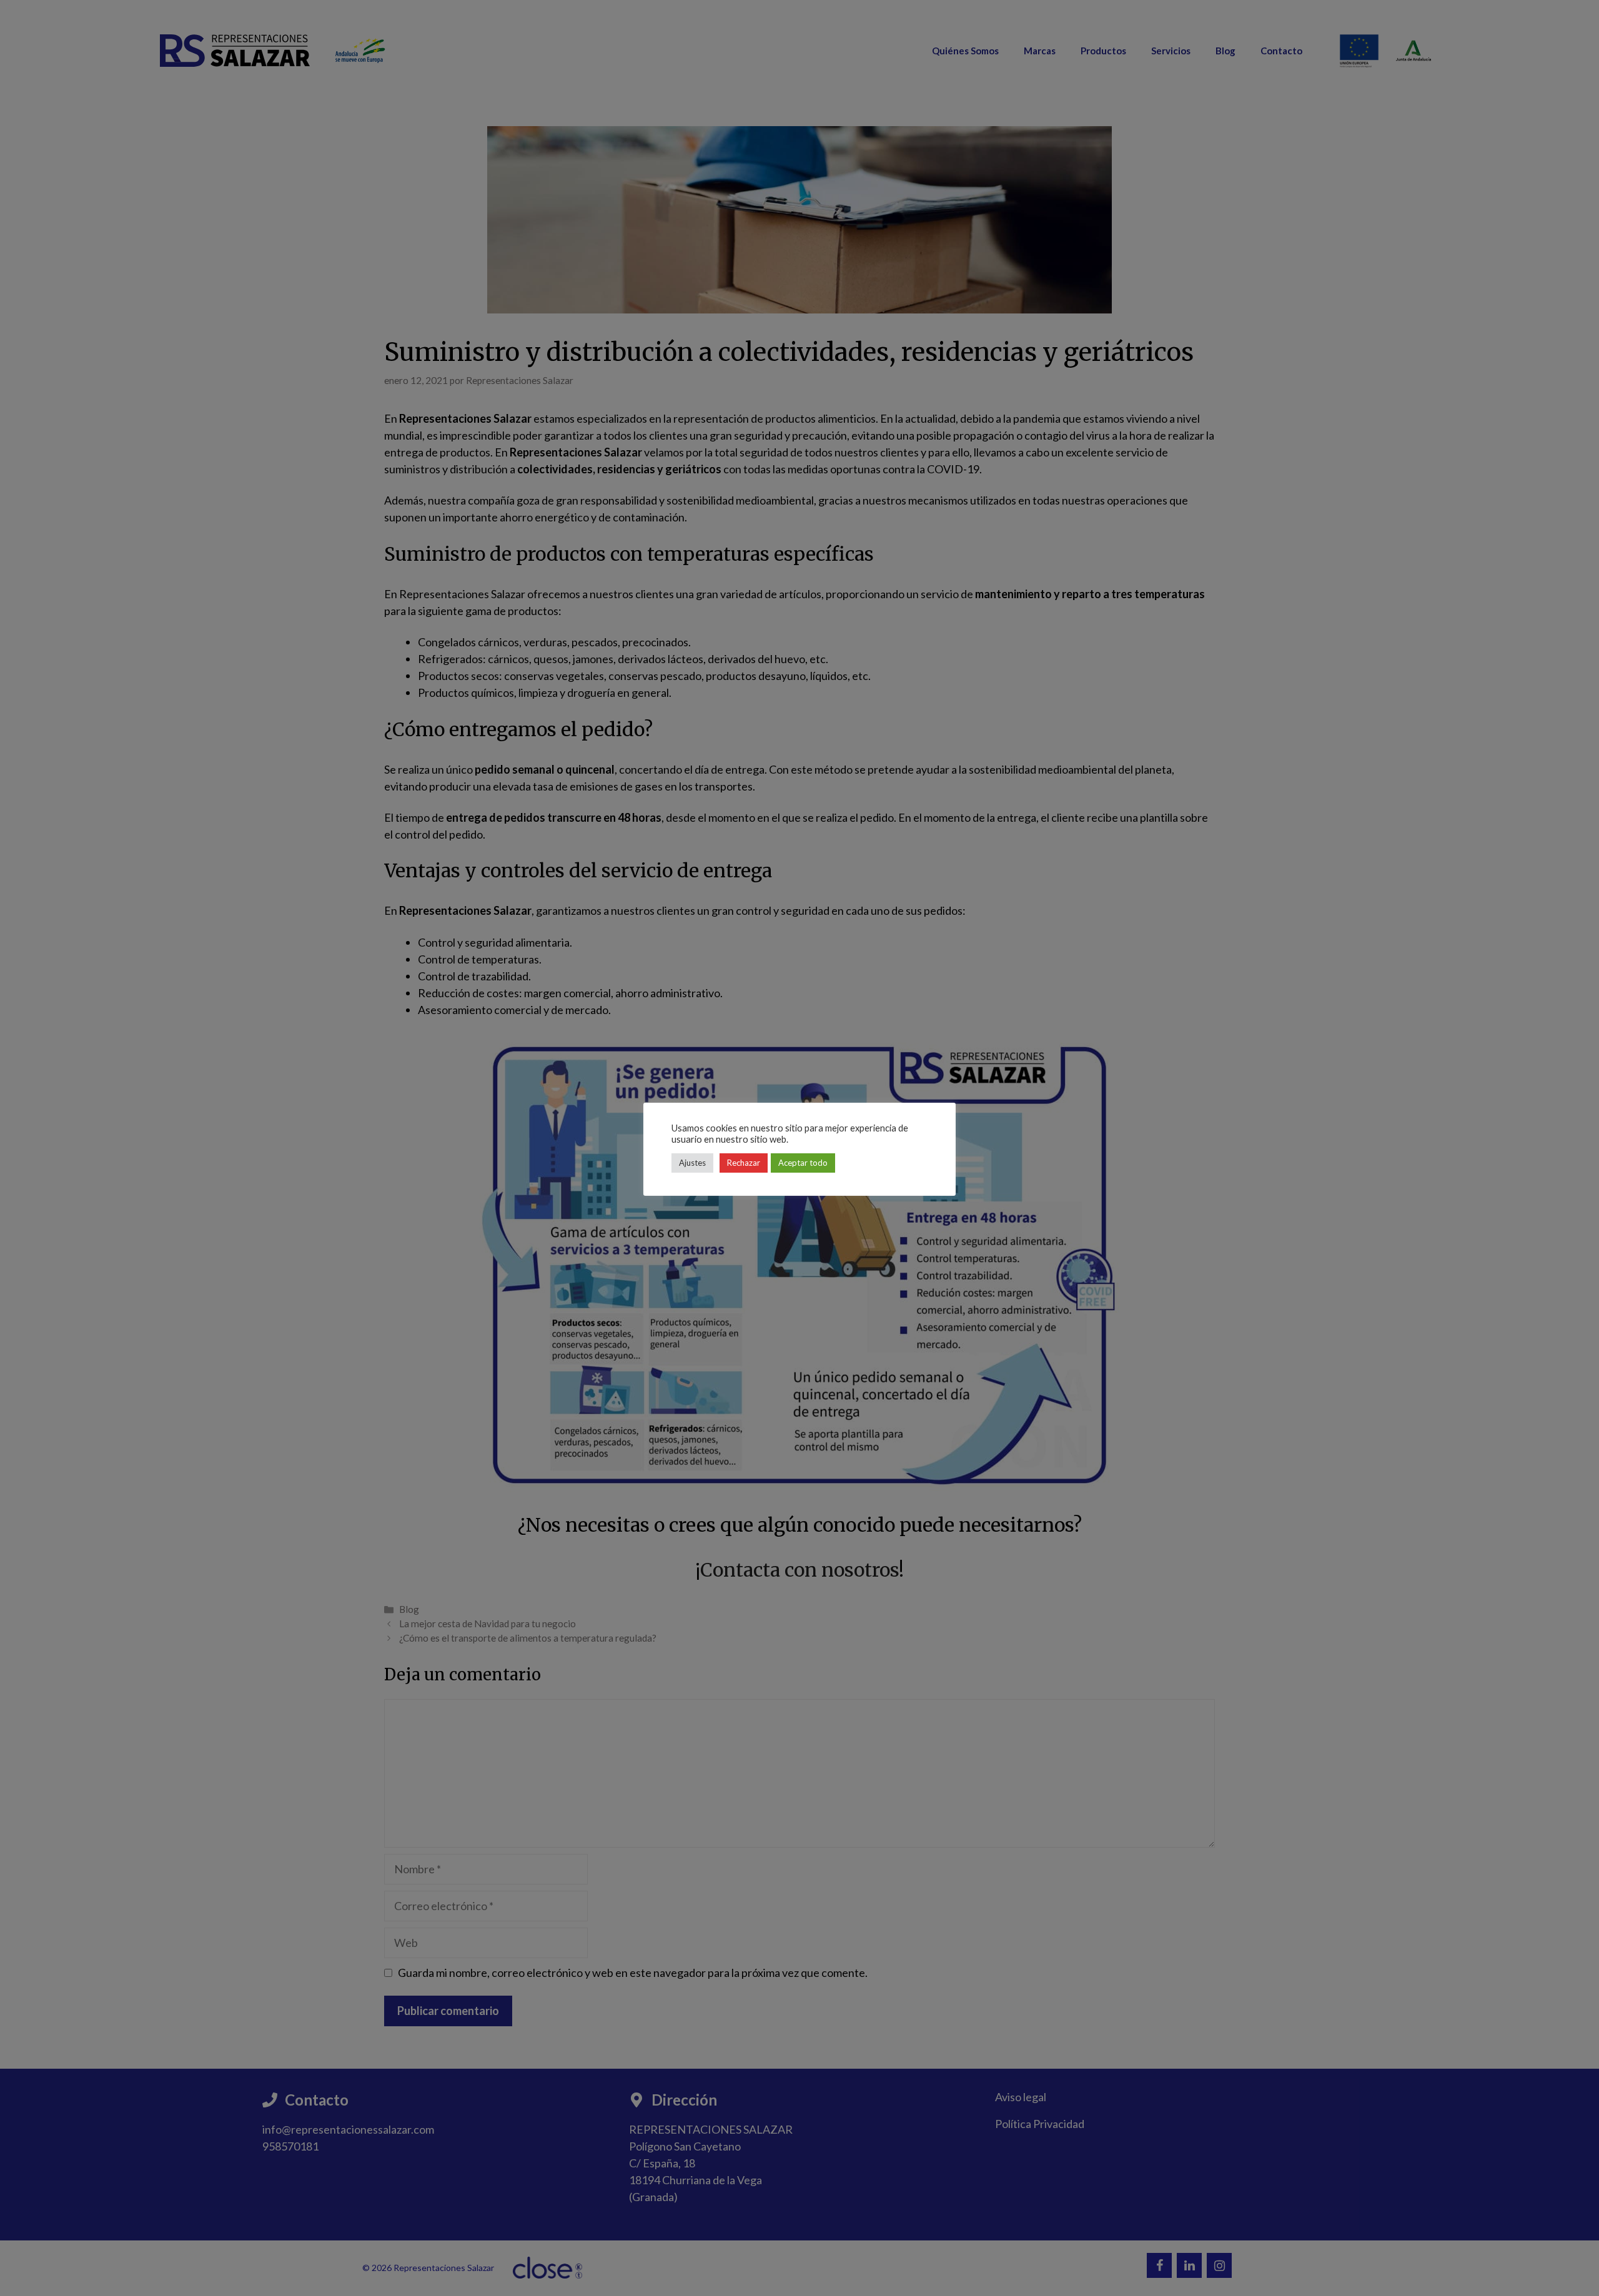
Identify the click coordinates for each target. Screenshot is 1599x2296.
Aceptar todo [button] (803, 1163)
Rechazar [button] (744, 1163)
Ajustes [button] (692, 1163)
